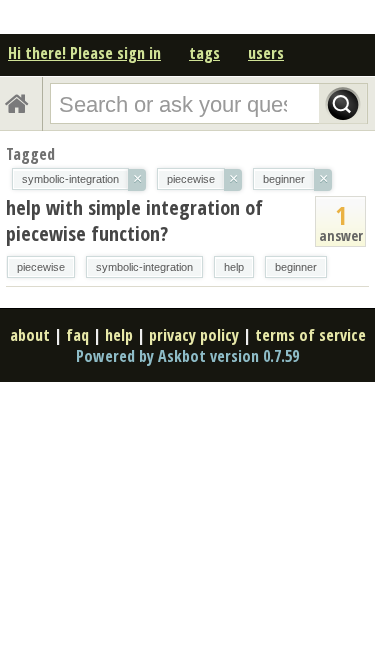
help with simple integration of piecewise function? (134, 220)
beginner (296, 267)
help (234, 267)
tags (204, 53)
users (266, 53)
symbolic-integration (144, 267)
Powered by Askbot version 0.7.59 (187, 356)
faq (77, 335)
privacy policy (194, 335)
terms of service (310, 335)
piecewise (41, 267)
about (30, 335)
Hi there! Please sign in (84, 53)
